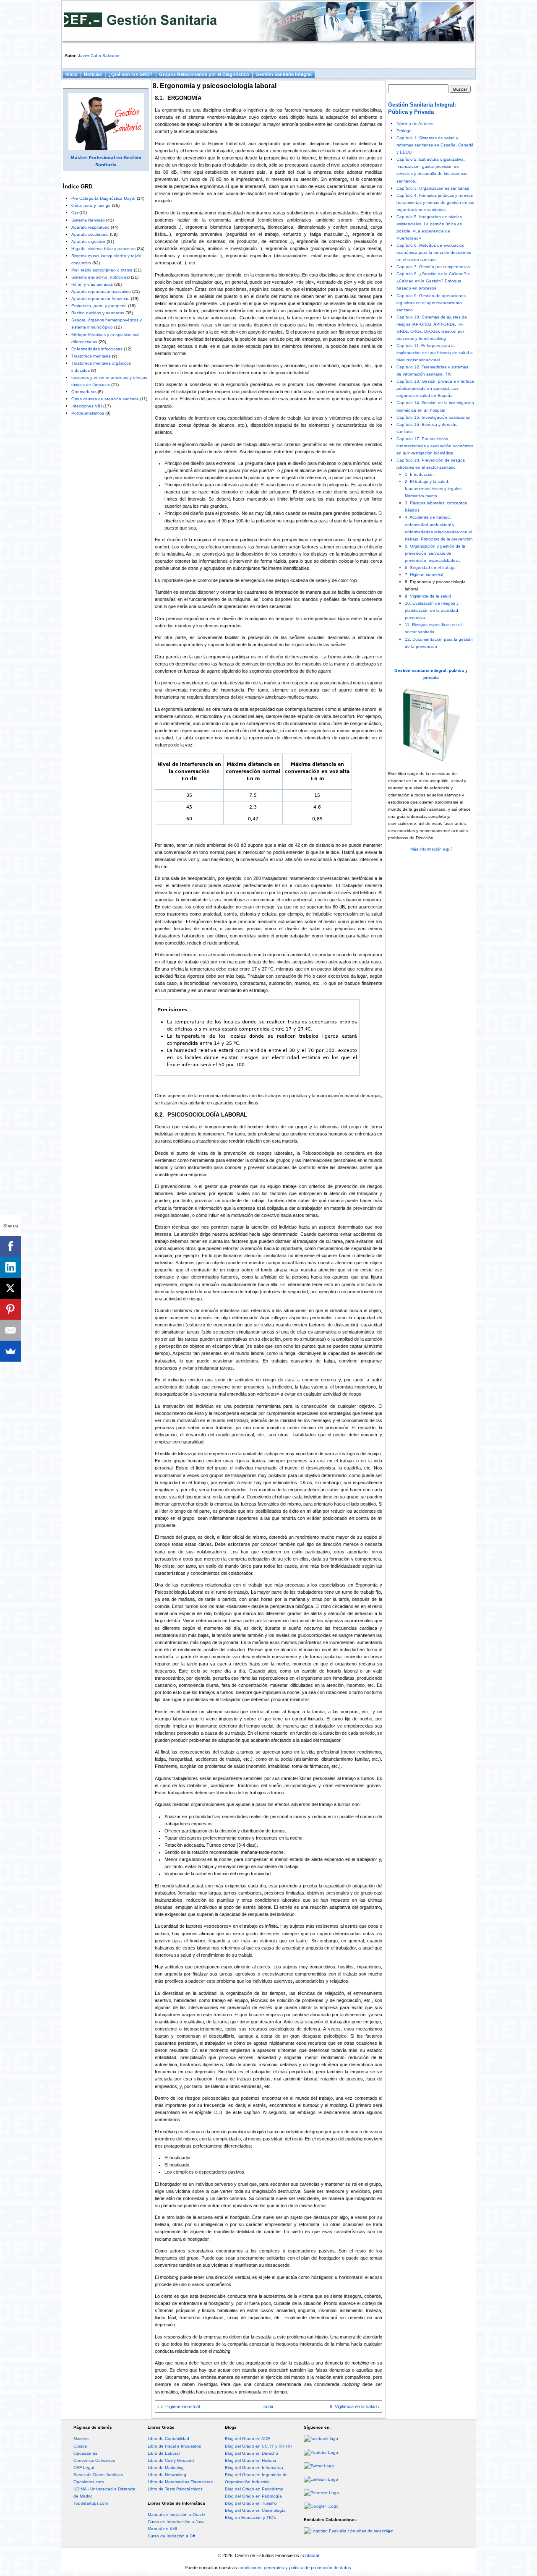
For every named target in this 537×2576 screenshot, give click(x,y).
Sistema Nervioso (88, 220)
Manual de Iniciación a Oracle (176, 2515)
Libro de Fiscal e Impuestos (174, 2446)
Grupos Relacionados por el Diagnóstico (204, 74)
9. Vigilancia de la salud (428, 596)
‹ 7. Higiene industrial (179, 2406)
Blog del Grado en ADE (248, 2439)
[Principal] (268, 23)
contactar (310, 2555)
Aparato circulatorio (90, 234)
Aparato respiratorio (90, 227)
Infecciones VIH (87, 406)
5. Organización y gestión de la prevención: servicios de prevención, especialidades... (435, 553)
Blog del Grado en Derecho (252, 2453)
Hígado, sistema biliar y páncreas (103, 249)
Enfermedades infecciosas (97, 349)
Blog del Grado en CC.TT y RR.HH (258, 2446)
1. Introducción (419, 474)
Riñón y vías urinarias (92, 284)
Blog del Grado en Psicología (253, 2496)
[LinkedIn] (10, 1267)
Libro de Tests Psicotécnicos (175, 2489)
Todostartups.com (91, 2503)
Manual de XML (163, 2529)
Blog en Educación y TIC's (250, 2517)
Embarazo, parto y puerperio (99, 306)
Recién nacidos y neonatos (98, 313)
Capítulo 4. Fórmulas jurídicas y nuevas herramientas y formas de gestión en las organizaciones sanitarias (435, 202)
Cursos (80, 2446)
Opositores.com (89, 2482)
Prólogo (404, 131)
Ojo (75, 213)
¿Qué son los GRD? (130, 74)
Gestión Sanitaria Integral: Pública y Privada (422, 108)
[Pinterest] (10, 1309)
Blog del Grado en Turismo (251, 2503)
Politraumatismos (88, 413)
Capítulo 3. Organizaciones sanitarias (433, 188)
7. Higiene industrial (424, 575)
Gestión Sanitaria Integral (284, 74)
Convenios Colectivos (94, 2460)
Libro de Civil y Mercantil (171, 2460)
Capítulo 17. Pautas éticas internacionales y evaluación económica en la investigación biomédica (435, 446)
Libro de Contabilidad (168, 2439)
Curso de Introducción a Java (176, 2522)
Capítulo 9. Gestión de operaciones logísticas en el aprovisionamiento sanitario (431, 303)
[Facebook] (10, 1246)
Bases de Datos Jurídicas (98, 2475)
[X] (10, 1288)
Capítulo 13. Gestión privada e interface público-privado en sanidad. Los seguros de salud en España (435, 388)
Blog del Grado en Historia (250, 2460)
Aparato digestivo (88, 241)
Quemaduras (84, 392)
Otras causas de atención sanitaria (105, 399)
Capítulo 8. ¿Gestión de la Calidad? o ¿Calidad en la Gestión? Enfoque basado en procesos (433, 281)
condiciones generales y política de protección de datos (295, 2568)
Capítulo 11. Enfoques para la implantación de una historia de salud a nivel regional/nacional (435, 353)
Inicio (72, 74)
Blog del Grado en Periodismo (254, 2489)
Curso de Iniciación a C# (171, 2536)
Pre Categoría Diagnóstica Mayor (103, 198)
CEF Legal (84, 2468)
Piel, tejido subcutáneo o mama (102, 270)
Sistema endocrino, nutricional (100, 277)
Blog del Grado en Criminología (255, 2510)
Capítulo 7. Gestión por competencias (433, 267)
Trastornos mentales (91, 356)
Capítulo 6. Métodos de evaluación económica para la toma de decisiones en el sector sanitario (434, 252)
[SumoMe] (10, 1351)
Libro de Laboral (164, 2453)
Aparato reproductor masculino (101, 291)
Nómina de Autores (415, 124)
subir (268, 2406)
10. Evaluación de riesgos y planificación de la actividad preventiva (432, 610)
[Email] (10, 1330)
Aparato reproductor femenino (100, 299)
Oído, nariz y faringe (91, 205)
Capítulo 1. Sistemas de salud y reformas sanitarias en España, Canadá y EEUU (435, 145)
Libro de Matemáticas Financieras (180, 2482)
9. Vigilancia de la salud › (355, 2406)
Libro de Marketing (166, 2468)
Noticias (93, 74)
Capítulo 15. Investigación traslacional (433, 417)
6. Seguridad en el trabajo (430, 568)
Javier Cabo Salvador (99, 56)
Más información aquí (431, 849)
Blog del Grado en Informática (254, 2468)
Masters (81, 2439)
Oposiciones (85, 2453)
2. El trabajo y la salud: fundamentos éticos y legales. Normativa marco (434, 489)
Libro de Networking (167, 2475)
